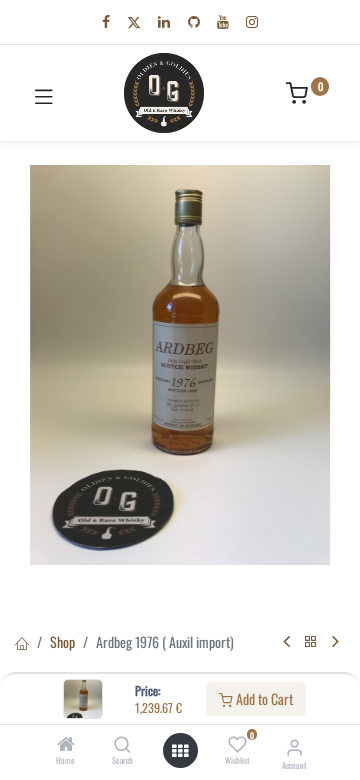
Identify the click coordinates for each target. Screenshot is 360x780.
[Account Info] (294, 745)
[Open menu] (180, 751)
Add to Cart (263, 698)
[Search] (122, 744)
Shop (62, 641)
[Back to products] (311, 641)
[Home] (66, 744)
